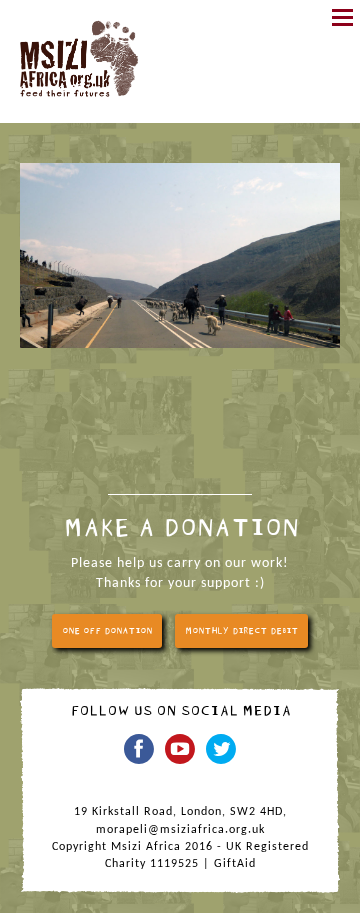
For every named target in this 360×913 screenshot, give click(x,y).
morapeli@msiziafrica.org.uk (180, 830)
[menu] (342, 17)
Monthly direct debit (241, 631)
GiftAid (235, 864)
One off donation (107, 631)
